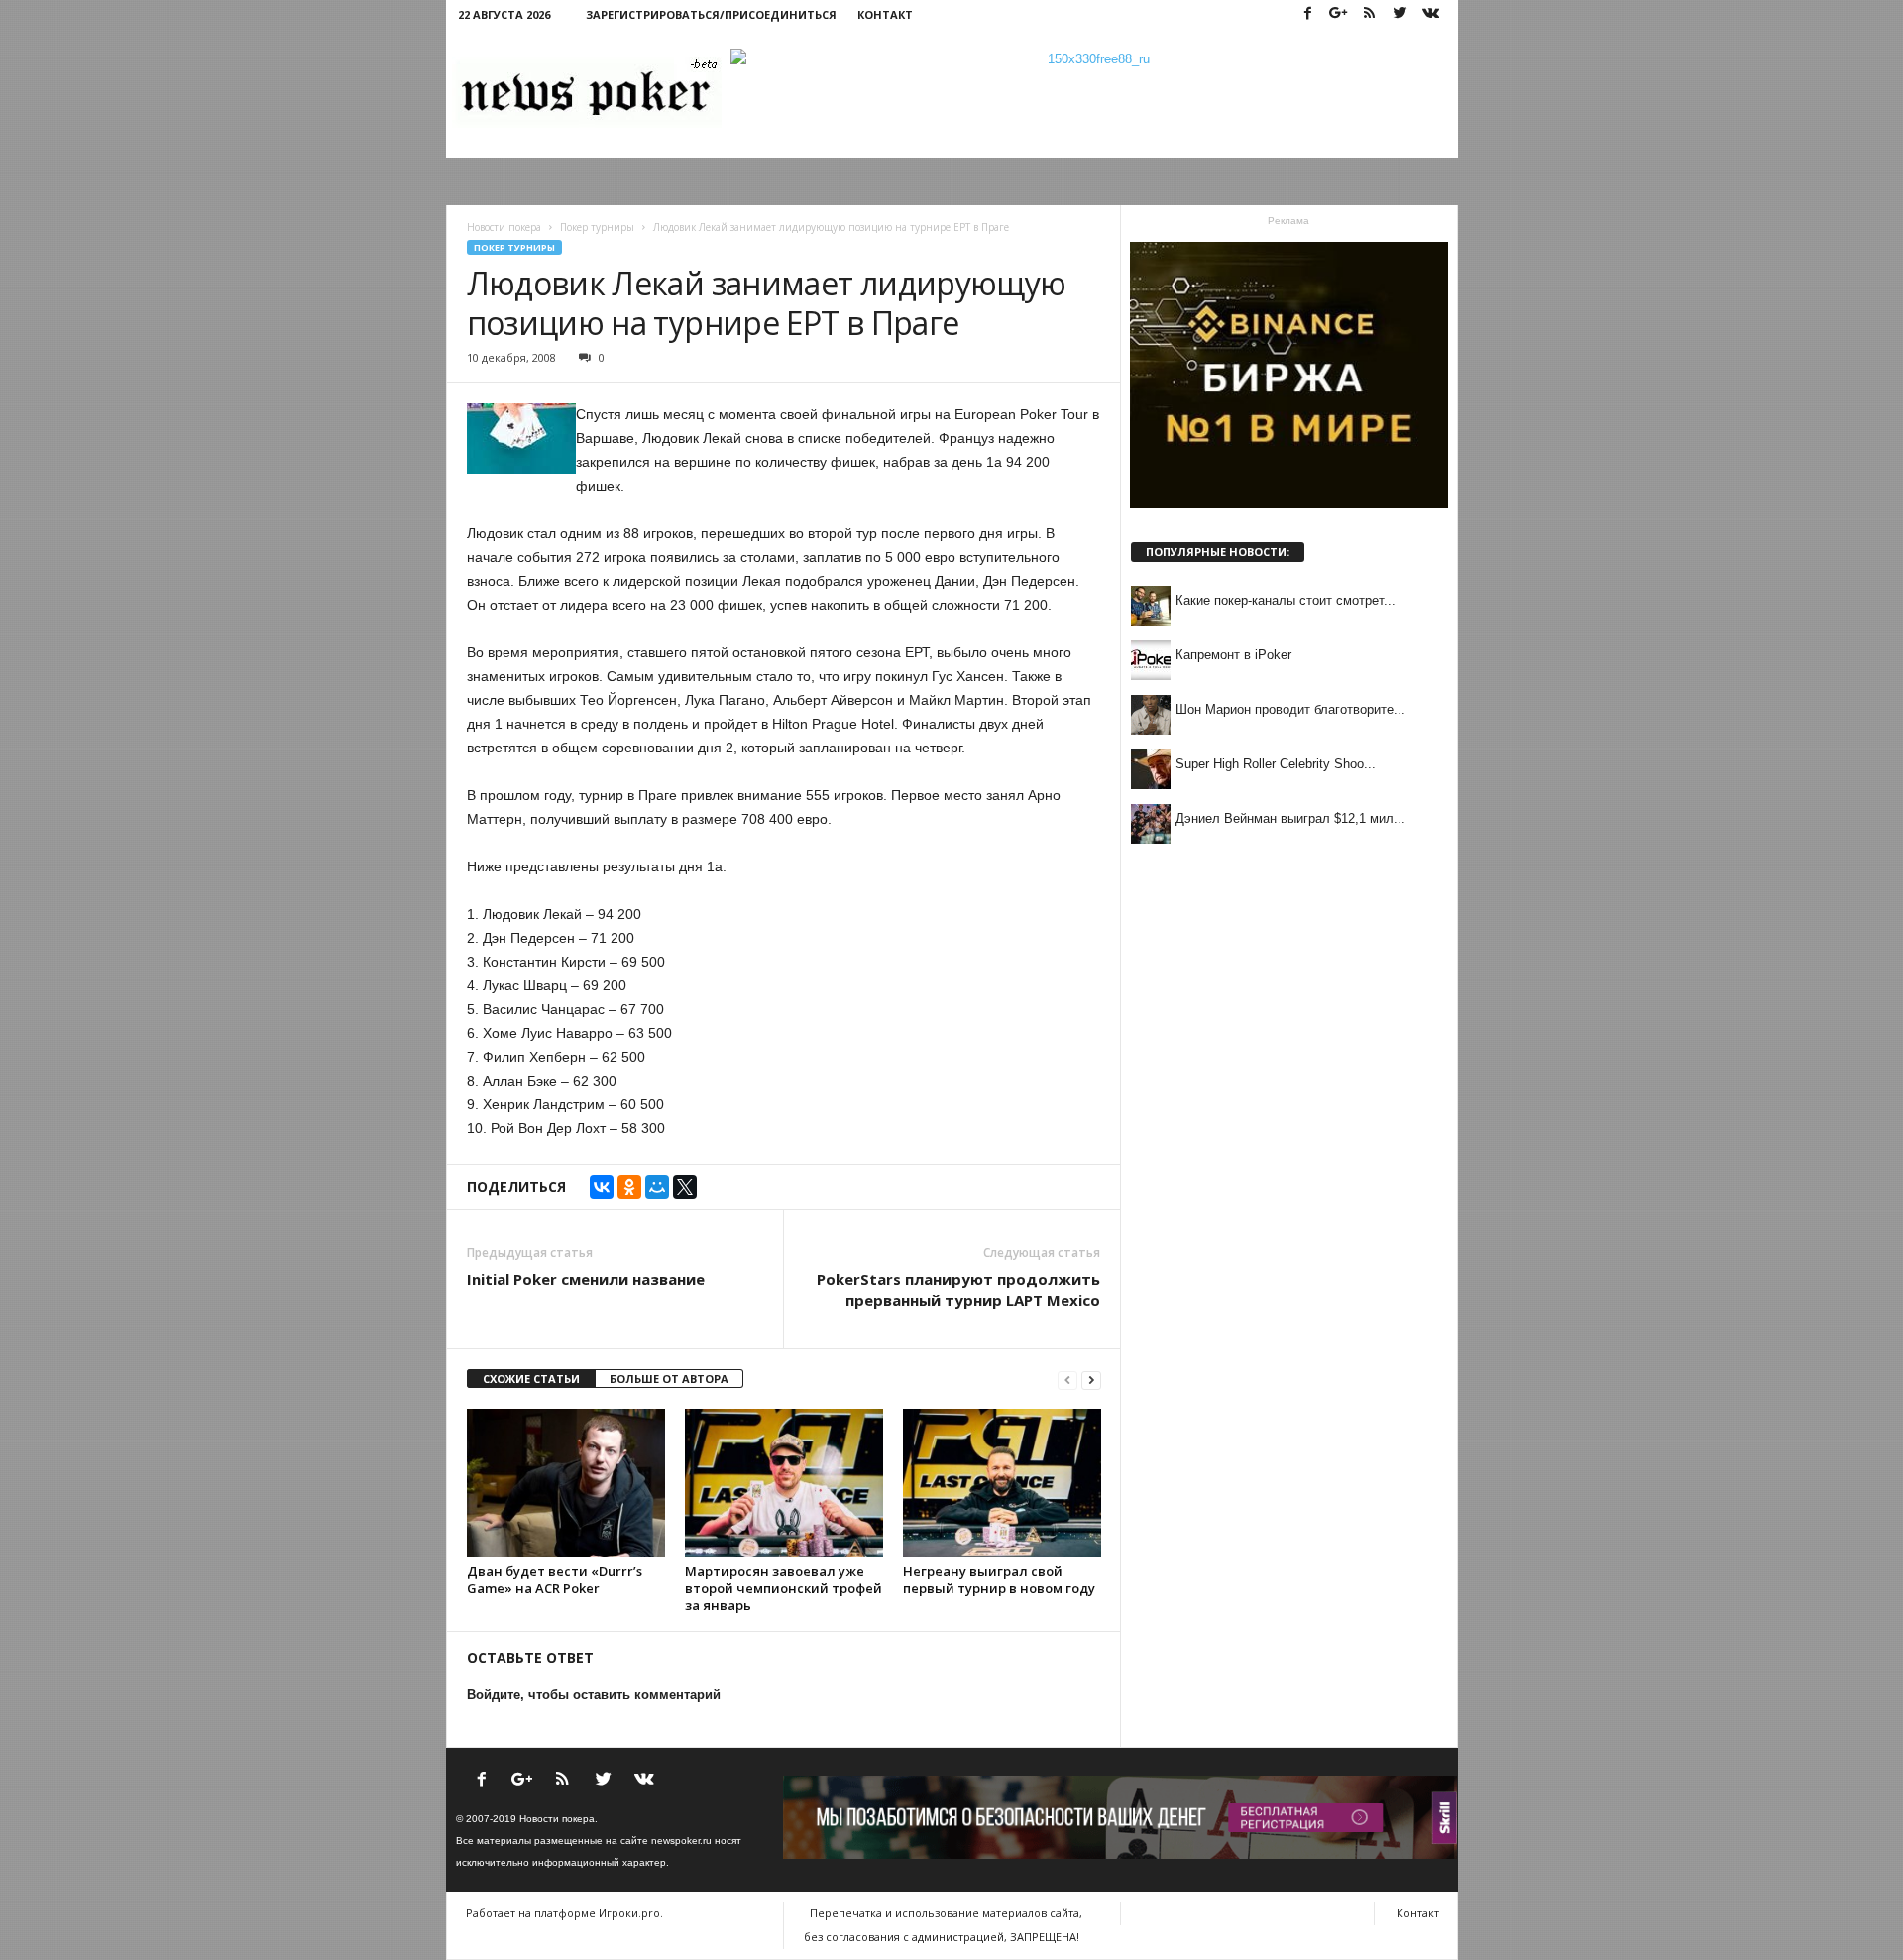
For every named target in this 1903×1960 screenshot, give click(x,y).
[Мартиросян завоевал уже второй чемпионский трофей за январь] (784, 1483)
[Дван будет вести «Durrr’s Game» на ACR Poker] (566, 1483)
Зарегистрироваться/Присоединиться (711, 14)
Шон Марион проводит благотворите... (1290, 709)
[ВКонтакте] (602, 1187)
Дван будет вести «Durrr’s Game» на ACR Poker (555, 1580)
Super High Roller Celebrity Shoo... (1276, 764)
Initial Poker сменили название (586, 1279)
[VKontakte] (1431, 14)
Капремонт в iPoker (1233, 655)
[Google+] (1339, 14)
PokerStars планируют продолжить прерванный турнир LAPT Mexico (958, 1289)
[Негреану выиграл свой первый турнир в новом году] (1002, 1483)
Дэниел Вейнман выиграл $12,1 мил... (1290, 818)
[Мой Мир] (657, 1187)
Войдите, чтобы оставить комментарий (594, 1695)
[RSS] (1370, 14)
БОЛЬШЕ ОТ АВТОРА (669, 1379)
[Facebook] (1308, 14)
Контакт (885, 14)
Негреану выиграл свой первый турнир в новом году (999, 1580)
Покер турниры (514, 247)
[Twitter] (1400, 14)
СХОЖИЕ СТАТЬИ (531, 1379)
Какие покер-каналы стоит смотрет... (1286, 600)
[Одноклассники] (629, 1187)
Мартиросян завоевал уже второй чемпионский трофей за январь (784, 1588)
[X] (685, 1187)
